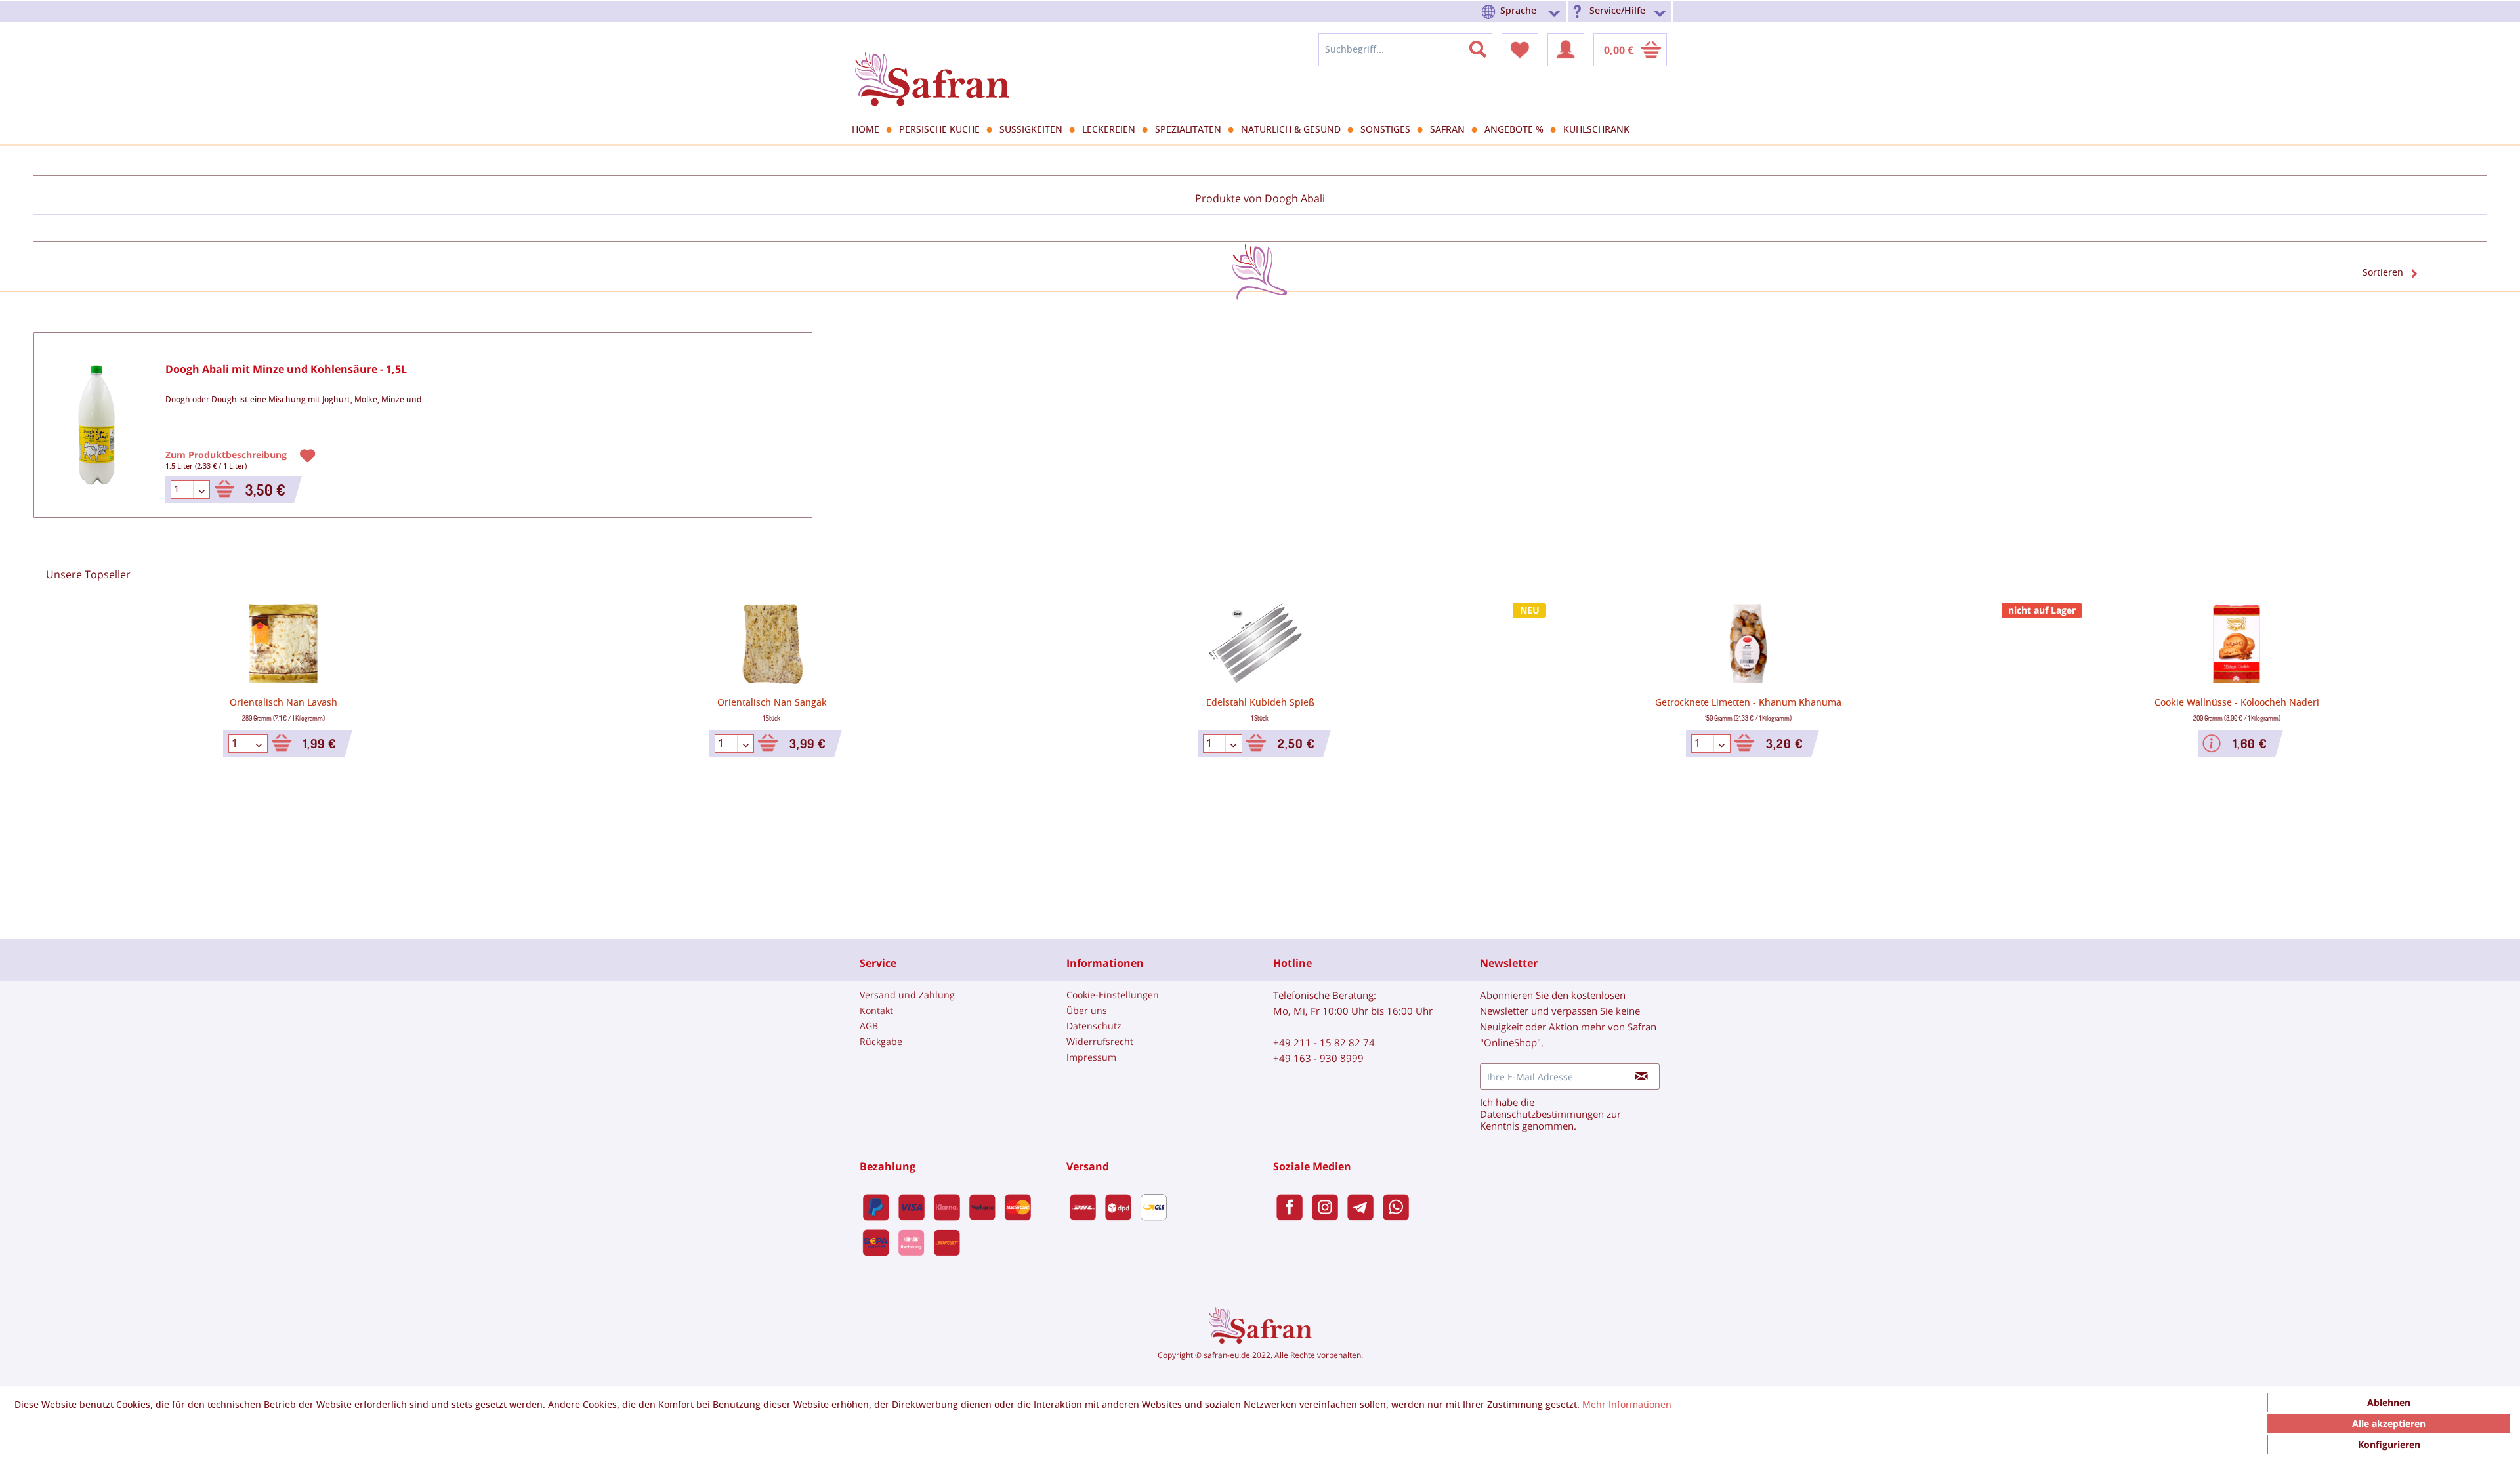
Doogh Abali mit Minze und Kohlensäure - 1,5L (286, 369)
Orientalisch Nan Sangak (772, 703)
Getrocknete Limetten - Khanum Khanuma (1748, 703)
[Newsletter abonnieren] (1642, 1076)
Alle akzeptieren (2389, 1423)
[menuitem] (1523, 11)
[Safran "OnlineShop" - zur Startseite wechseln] (932, 67)
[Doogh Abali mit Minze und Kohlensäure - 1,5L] (96, 425)
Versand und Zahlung (907, 995)
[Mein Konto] (1566, 50)
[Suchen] (1486, 47)
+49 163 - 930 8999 (1318, 1058)
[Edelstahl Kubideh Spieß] (1260, 644)
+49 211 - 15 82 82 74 (1324, 1042)
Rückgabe (881, 1041)
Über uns (1087, 1010)
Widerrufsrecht (1100, 1041)
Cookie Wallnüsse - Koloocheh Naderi (2237, 703)
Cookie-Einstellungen (1113, 995)
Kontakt (876, 1010)
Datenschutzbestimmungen (1542, 1114)
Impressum (1091, 1057)
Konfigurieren (2389, 1444)
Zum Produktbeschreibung (227, 455)
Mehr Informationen (1627, 1405)
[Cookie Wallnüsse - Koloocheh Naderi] (2236, 644)
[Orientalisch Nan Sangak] (772, 644)
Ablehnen (2389, 1402)
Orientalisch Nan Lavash (283, 703)
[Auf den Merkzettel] (309, 454)
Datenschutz (1094, 1026)
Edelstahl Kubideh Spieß (1260, 703)
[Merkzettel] (1520, 50)
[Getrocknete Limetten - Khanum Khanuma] (1748, 644)
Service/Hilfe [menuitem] (1617, 11)
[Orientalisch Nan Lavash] (283, 644)
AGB (869, 1026)
